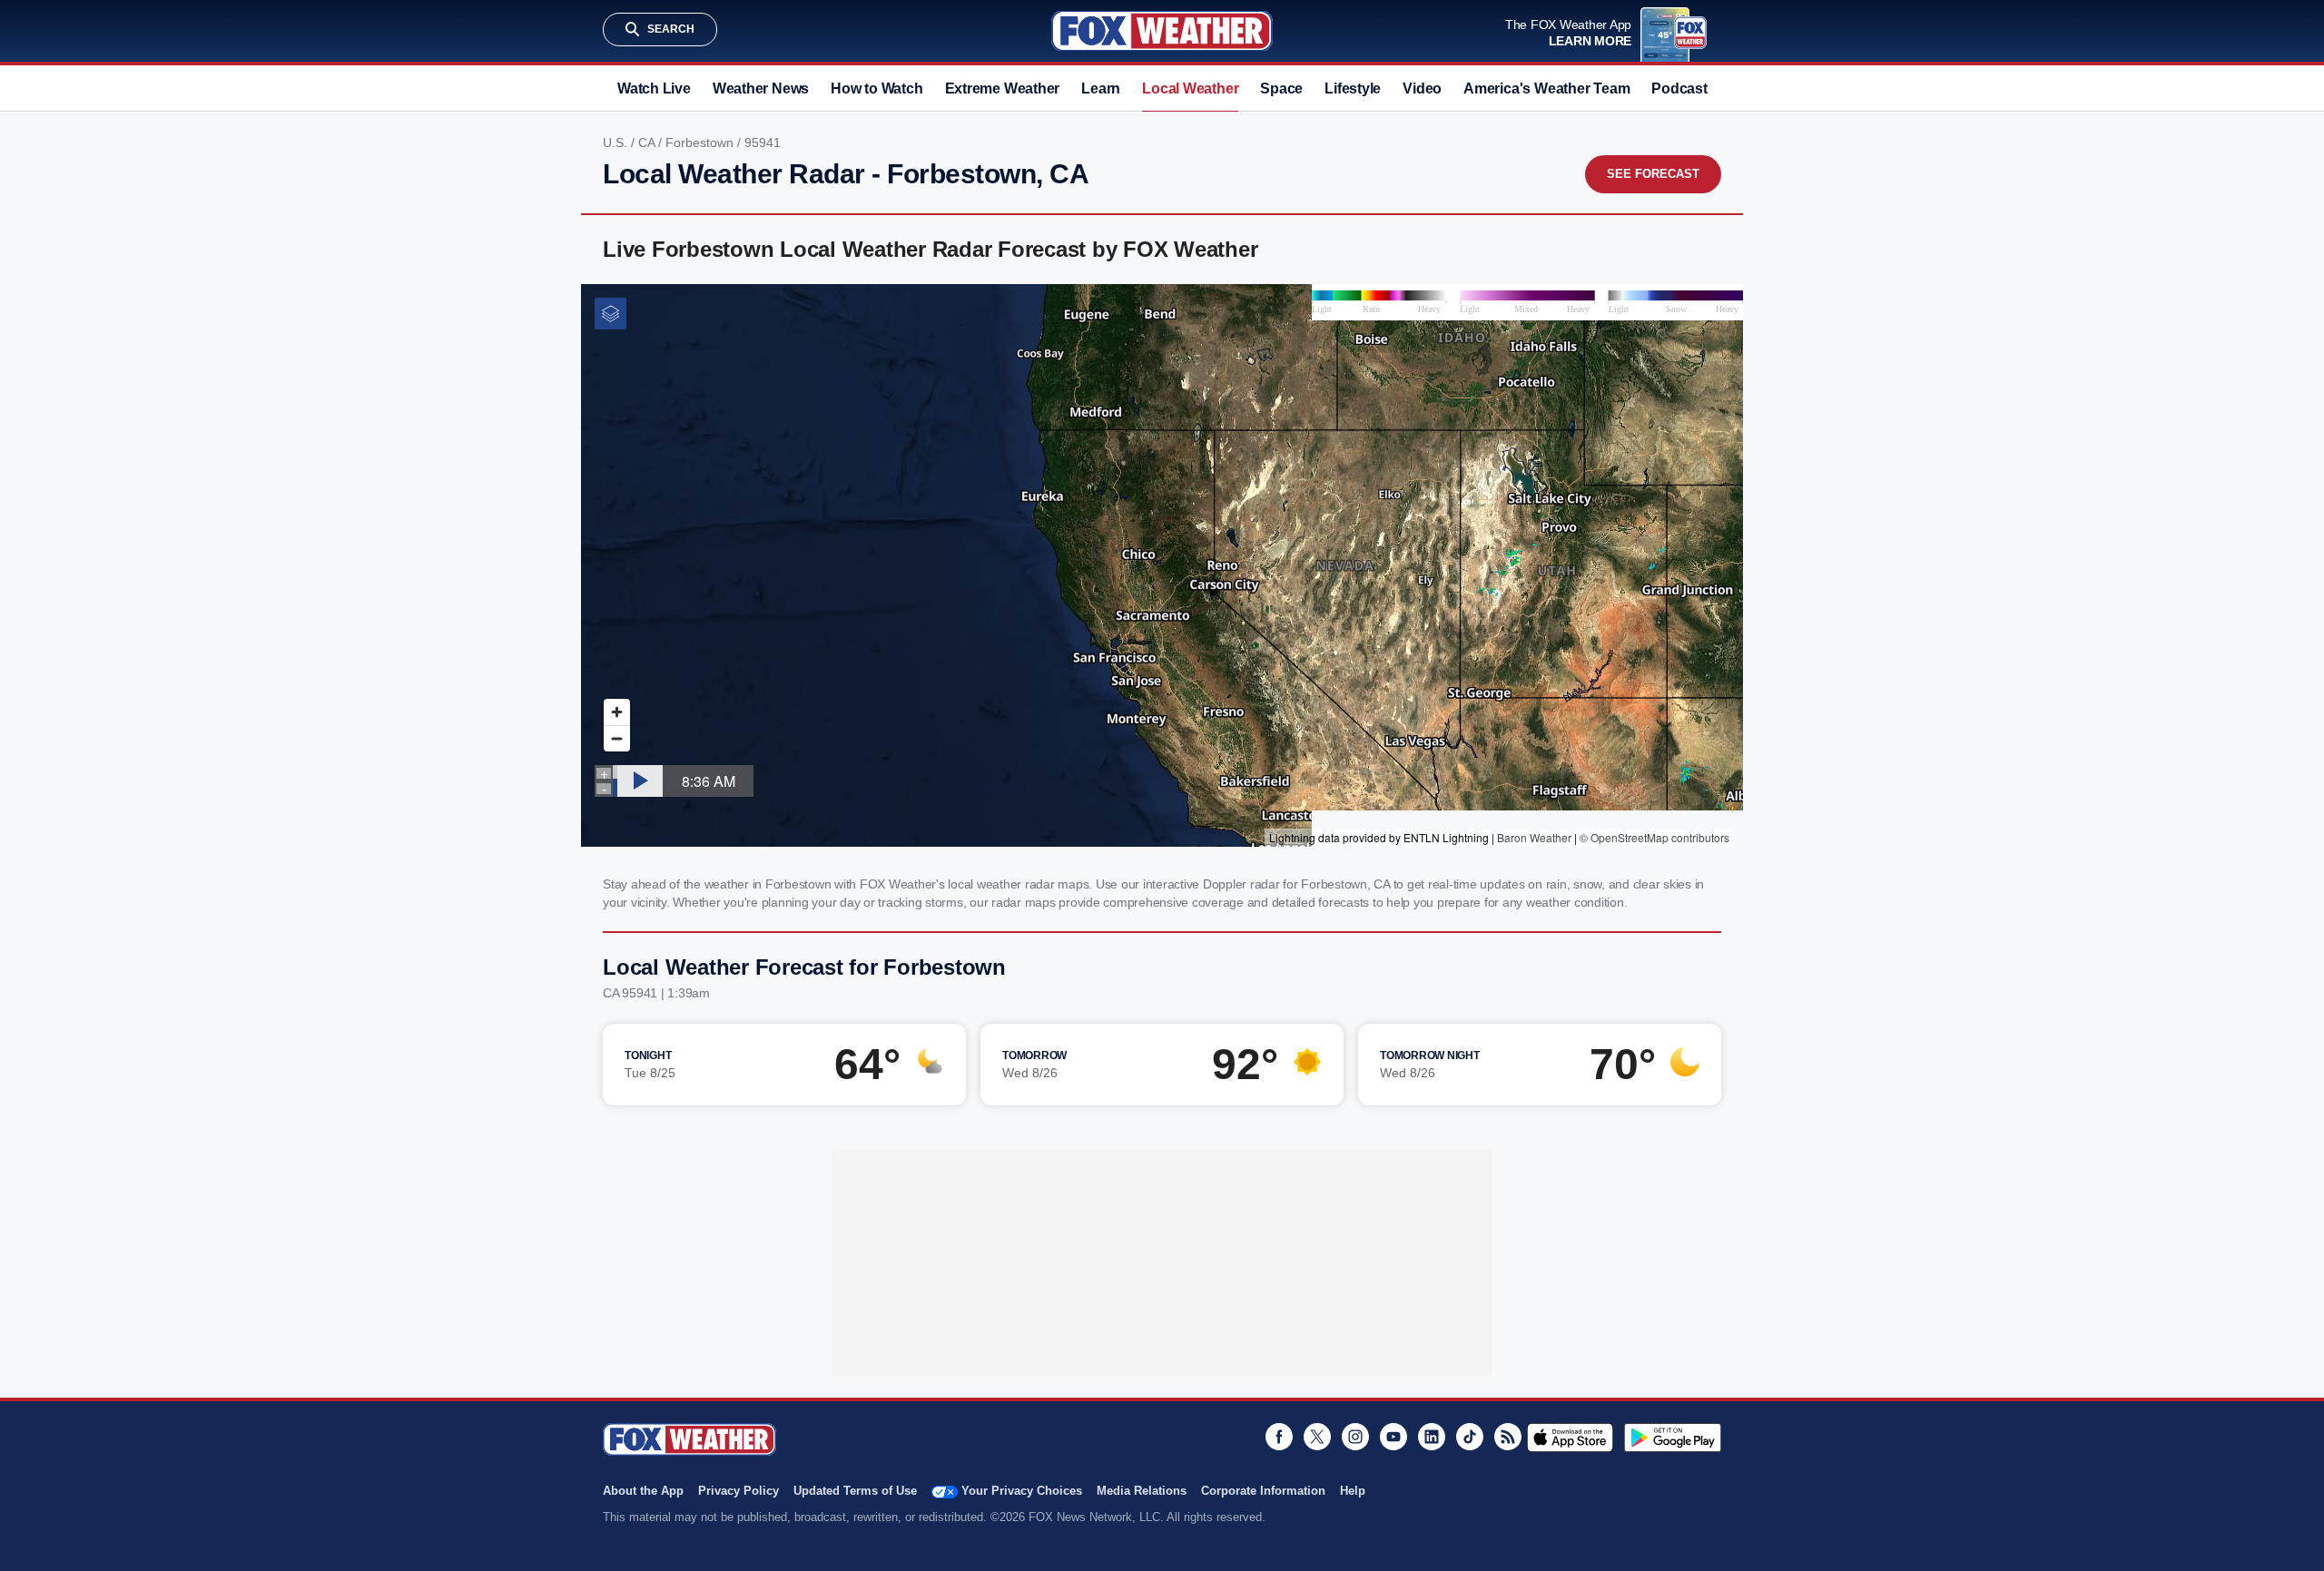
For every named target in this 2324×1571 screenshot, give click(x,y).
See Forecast (1653, 174)
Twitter (1317, 1437)
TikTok (1470, 1437)
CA (648, 142)
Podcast (1679, 88)
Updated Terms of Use (855, 1491)
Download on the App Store (1570, 1438)
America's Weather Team (1546, 88)
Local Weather (1190, 88)
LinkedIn (1432, 1437)
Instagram (1355, 1437)
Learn (1101, 88)
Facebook (1279, 1437)
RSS (1508, 1437)
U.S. (617, 142)
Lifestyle (1353, 88)
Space (1281, 88)
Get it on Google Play (1673, 1438)
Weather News (761, 88)
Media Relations (1142, 1491)
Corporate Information (1263, 1491)
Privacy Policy (739, 1491)
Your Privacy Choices (1022, 1491)
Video (1422, 88)
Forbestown (701, 142)
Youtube (1393, 1437)
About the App (643, 1491)
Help (1353, 1491)
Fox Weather (1162, 31)
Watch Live (654, 88)
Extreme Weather (1003, 88)
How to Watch (876, 88)
